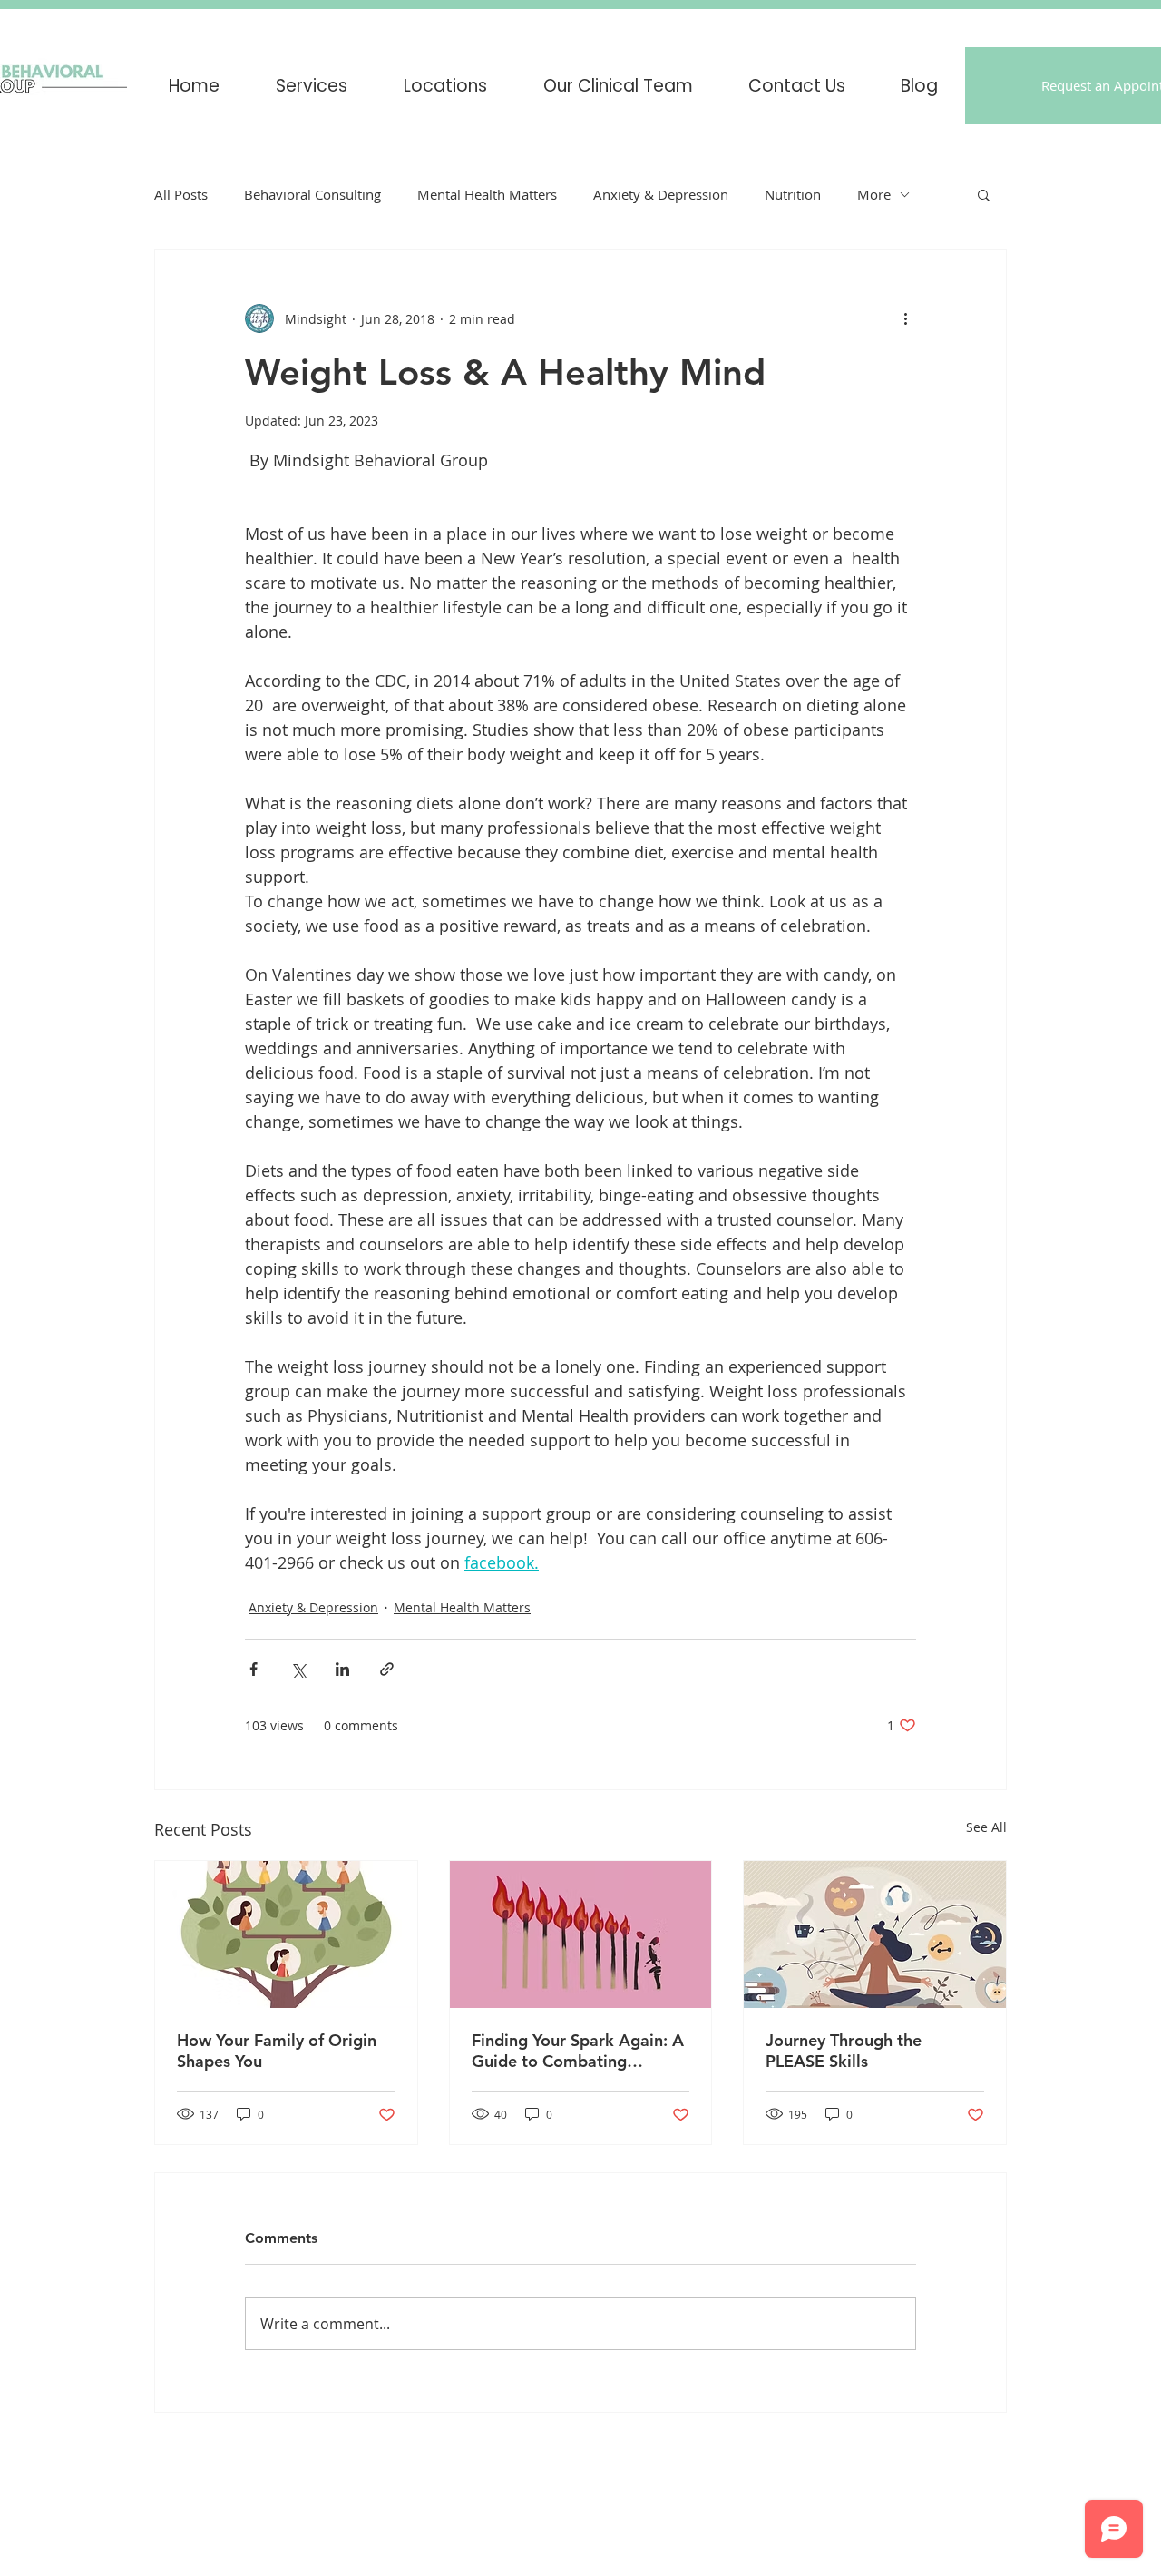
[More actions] (905, 318)
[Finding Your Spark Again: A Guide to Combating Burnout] (581, 1934)
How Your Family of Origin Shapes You (277, 2051)
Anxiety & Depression (661, 194)
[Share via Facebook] (254, 1669)
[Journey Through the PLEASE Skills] (875, 1934)
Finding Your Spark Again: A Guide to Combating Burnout (578, 2051)
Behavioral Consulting (312, 194)
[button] (445, 86)
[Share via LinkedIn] (342, 1669)
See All (986, 1827)
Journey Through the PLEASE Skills (844, 2051)
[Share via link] (387, 1669)
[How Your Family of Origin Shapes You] (286, 1934)
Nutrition (793, 194)
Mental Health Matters (487, 194)
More (874, 194)
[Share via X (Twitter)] (298, 1669)
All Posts (181, 194)
